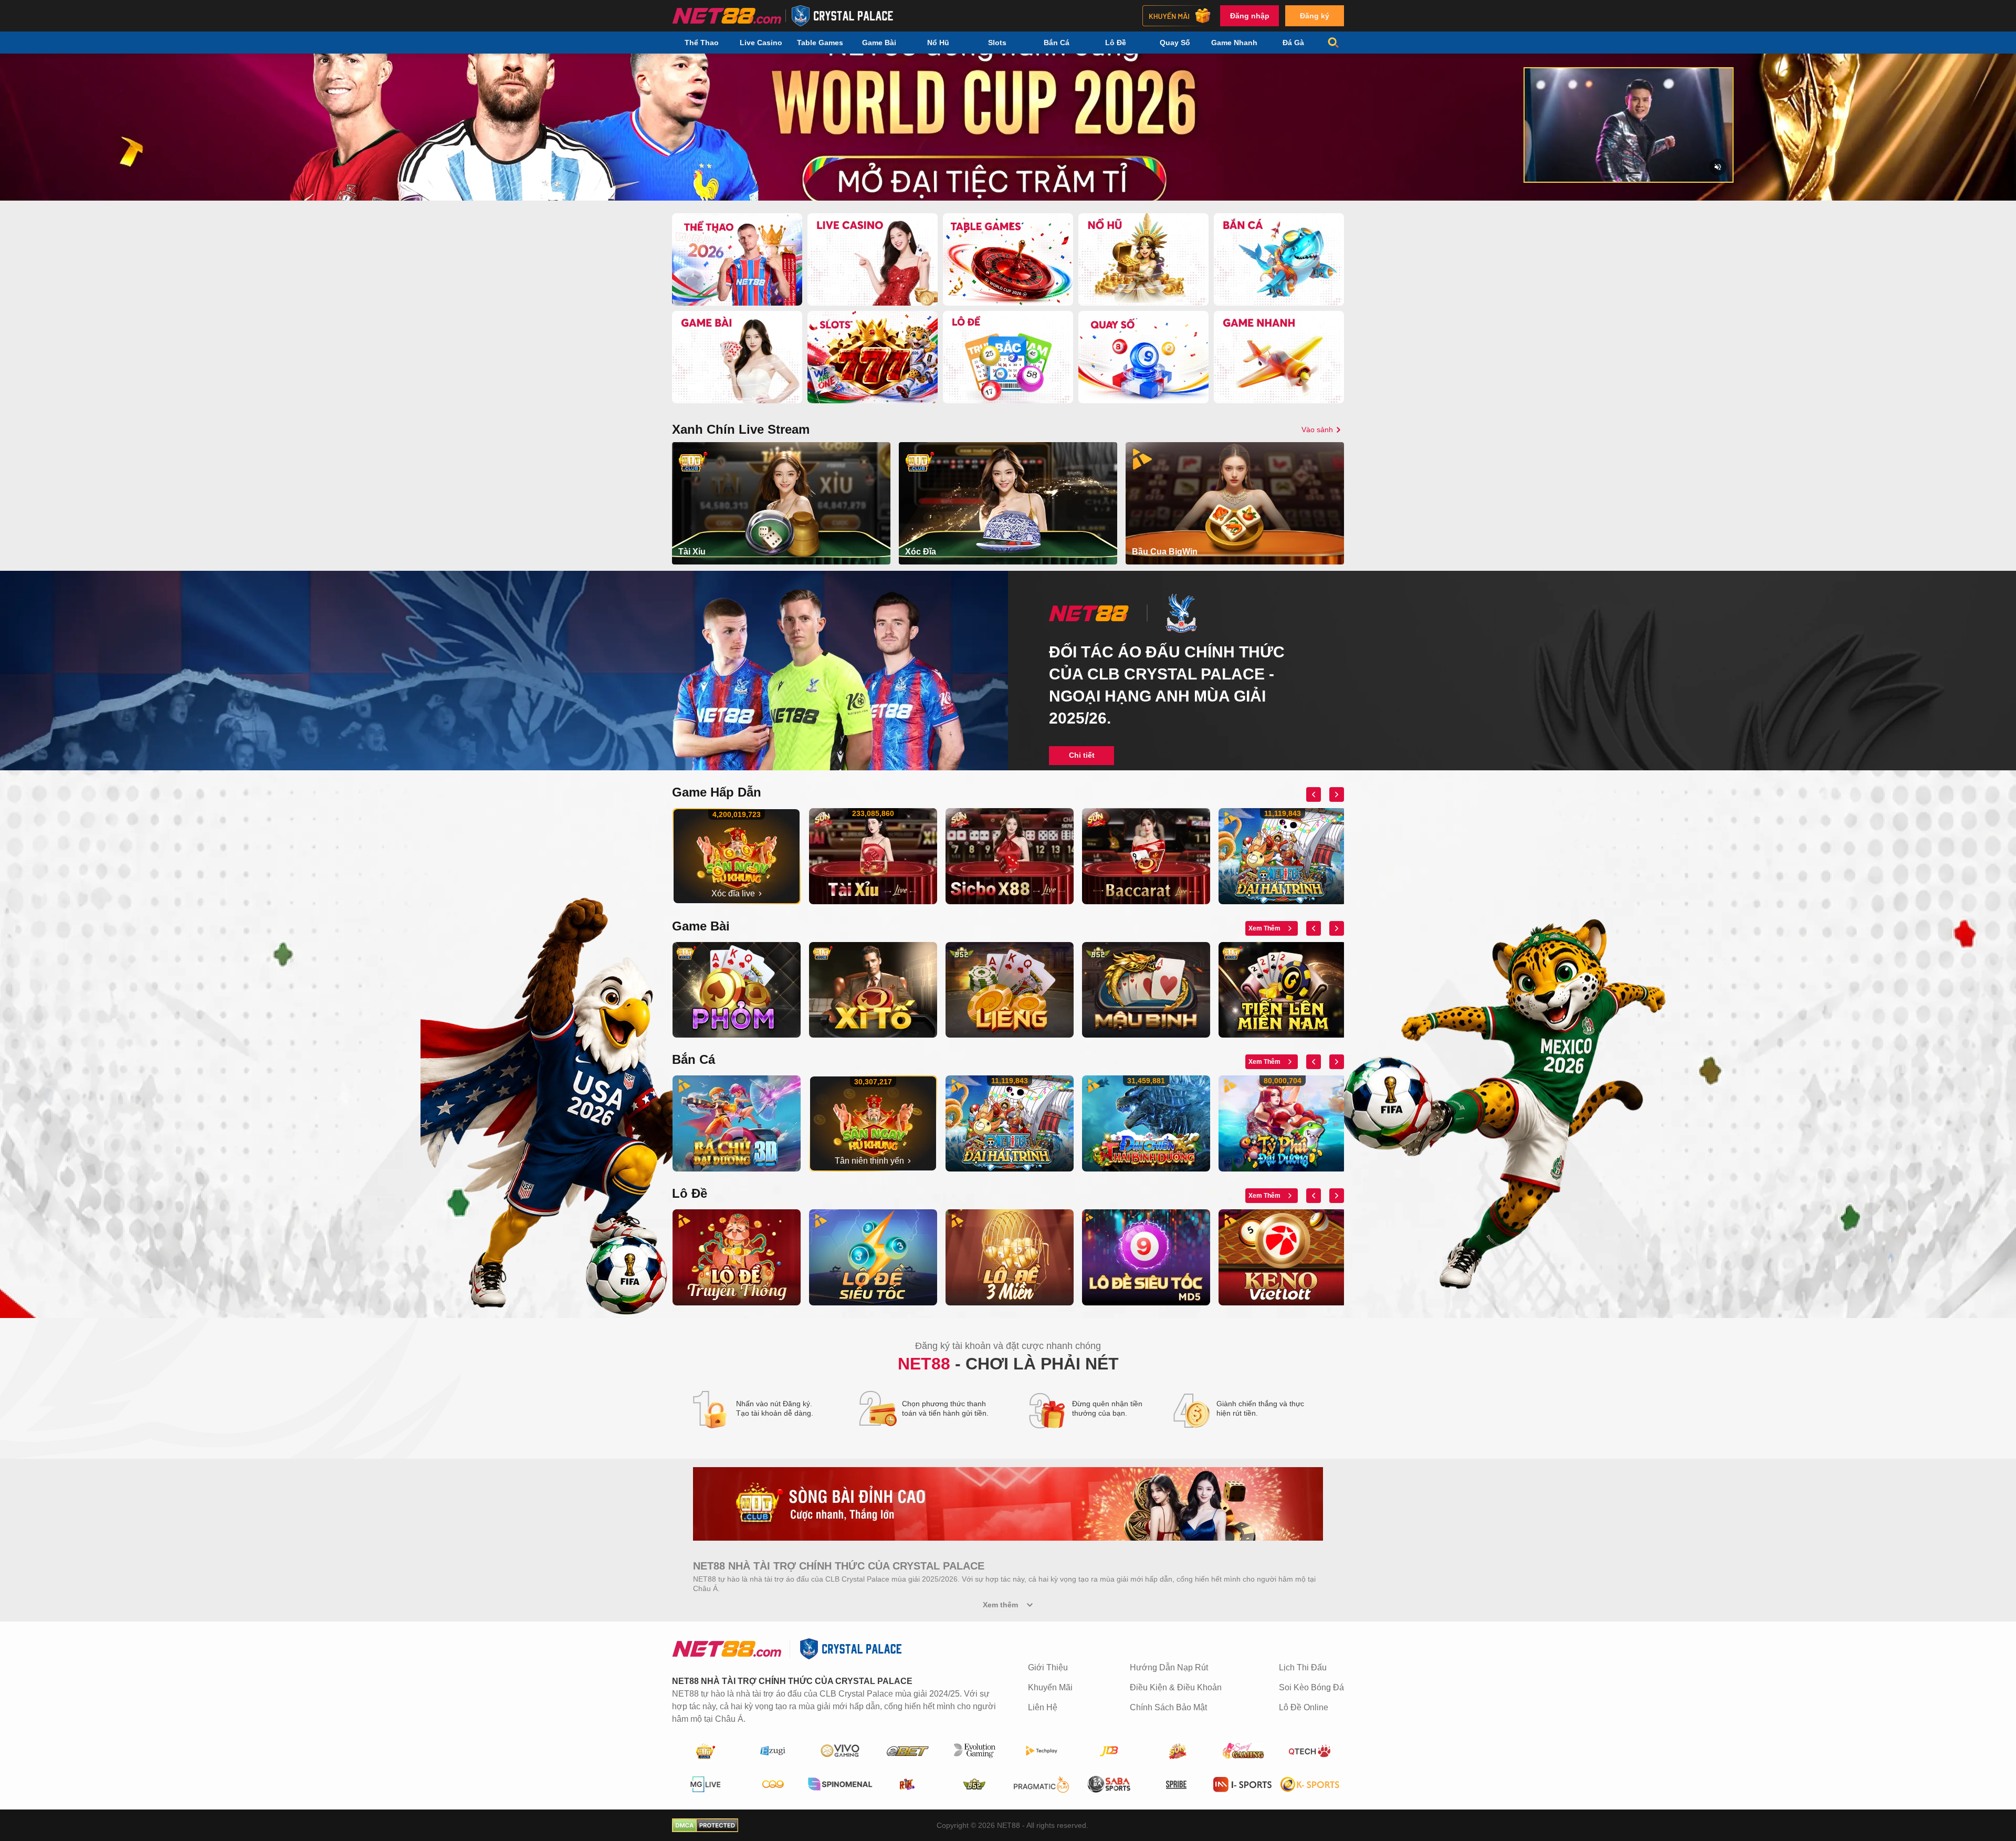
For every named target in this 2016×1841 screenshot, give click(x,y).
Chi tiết (1082, 755)
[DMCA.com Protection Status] (705, 1825)
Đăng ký (1315, 16)
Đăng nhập (1250, 16)
